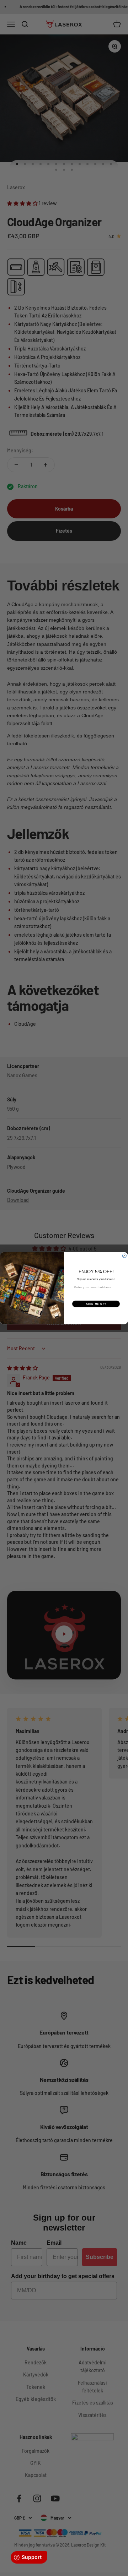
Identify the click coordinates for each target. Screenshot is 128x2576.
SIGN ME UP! (96, 1303)
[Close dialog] (124, 1256)
